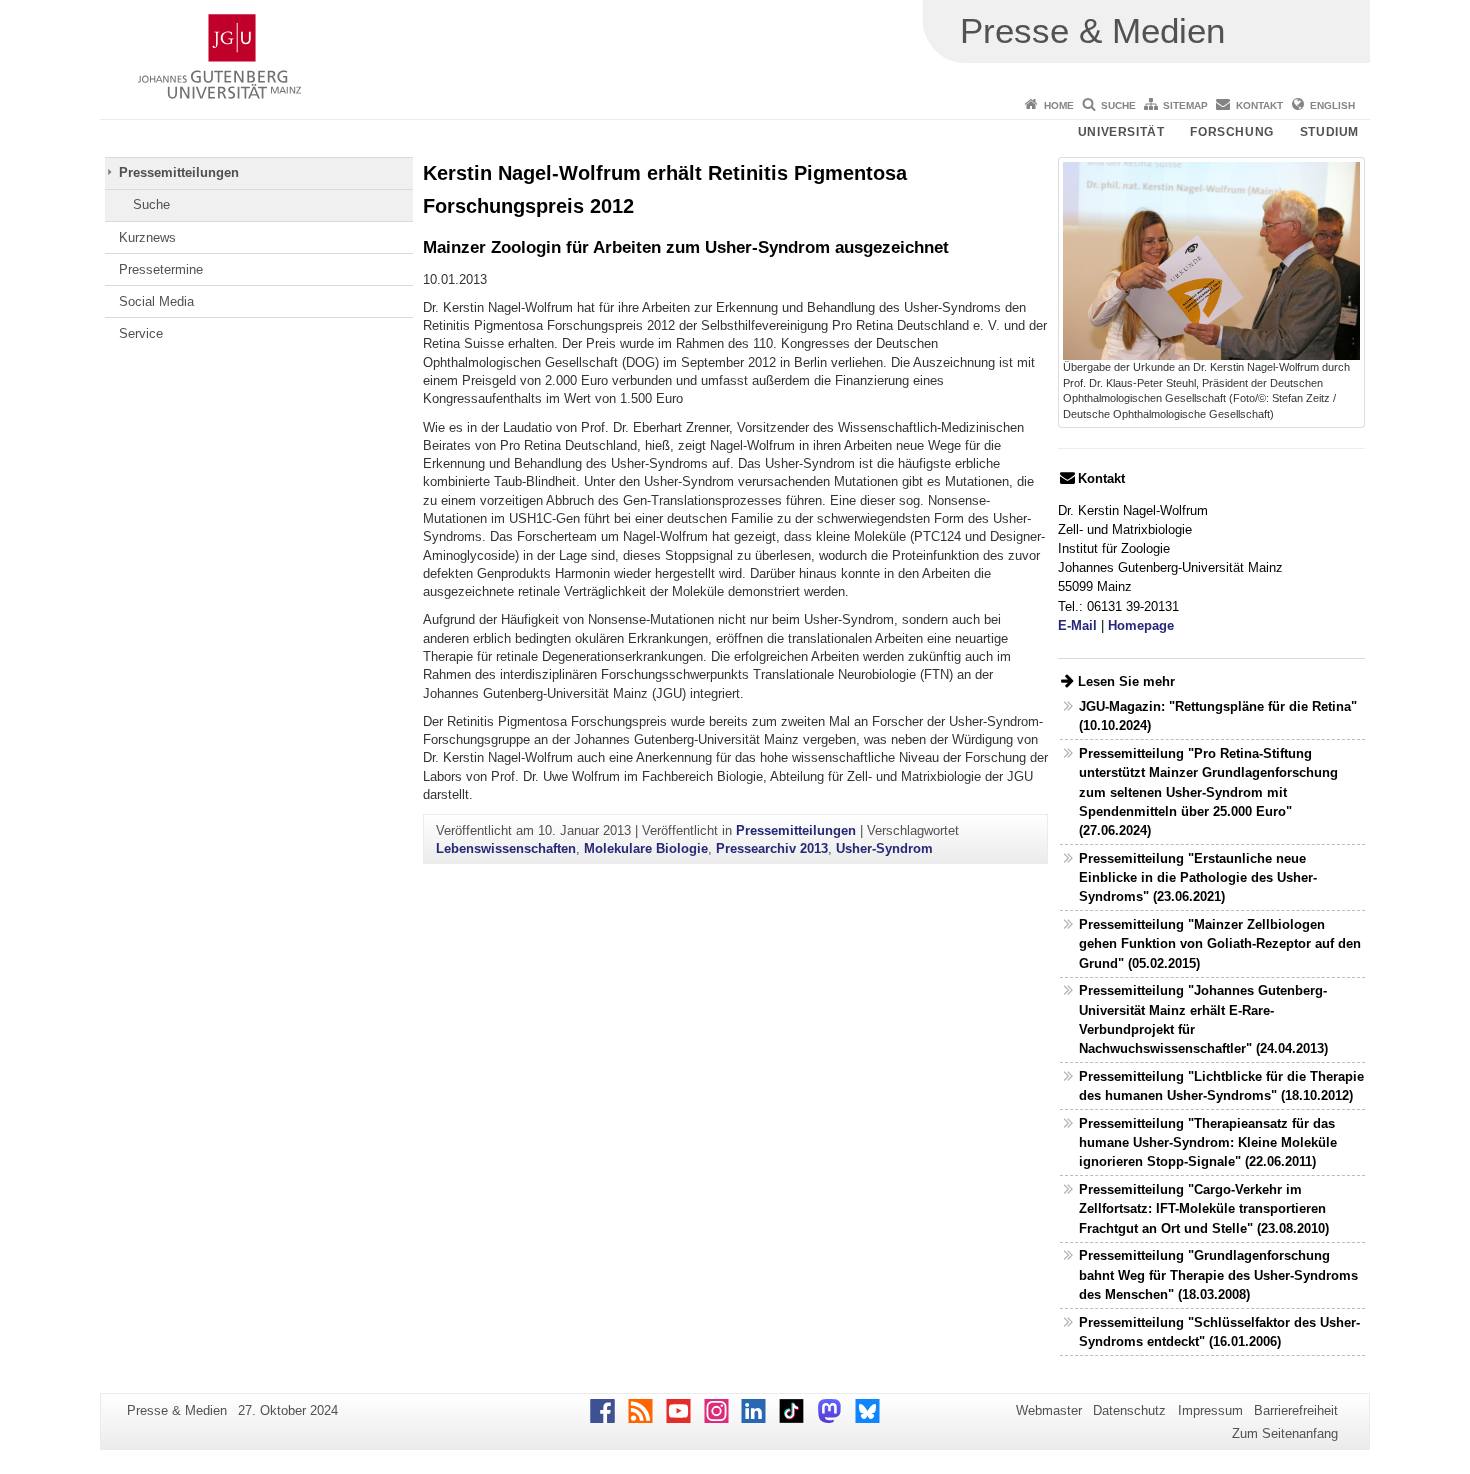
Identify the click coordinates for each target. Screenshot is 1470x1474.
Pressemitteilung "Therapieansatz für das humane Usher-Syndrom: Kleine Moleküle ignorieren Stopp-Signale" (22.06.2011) (1208, 1142)
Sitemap (1185, 105)
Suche (1118, 105)
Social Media (156, 301)
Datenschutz (1129, 1410)
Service (141, 333)
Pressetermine (161, 269)
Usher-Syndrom (884, 848)
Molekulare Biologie (646, 848)
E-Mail (1077, 625)
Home (1059, 105)
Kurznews (147, 237)
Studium (1329, 132)
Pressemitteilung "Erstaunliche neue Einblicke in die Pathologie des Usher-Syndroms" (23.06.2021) (1198, 877)
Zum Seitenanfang (1285, 1433)
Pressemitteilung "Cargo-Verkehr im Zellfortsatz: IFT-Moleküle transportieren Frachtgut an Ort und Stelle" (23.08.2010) (1204, 1208)
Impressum (1210, 1410)
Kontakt (1259, 105)
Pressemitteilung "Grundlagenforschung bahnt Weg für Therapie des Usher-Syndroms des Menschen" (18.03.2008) (1218, 1274)
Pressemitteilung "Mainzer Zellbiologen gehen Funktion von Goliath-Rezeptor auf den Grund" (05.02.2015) (1220, 943)
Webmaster (1049, 1410)
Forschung (1231, 132)
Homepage (1141, 625)
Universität (1121, 132)
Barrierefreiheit (1296, 1410)
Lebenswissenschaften (506, 848)
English (1332, 105)
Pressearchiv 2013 (772, 848)
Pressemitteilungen (179, 172)
